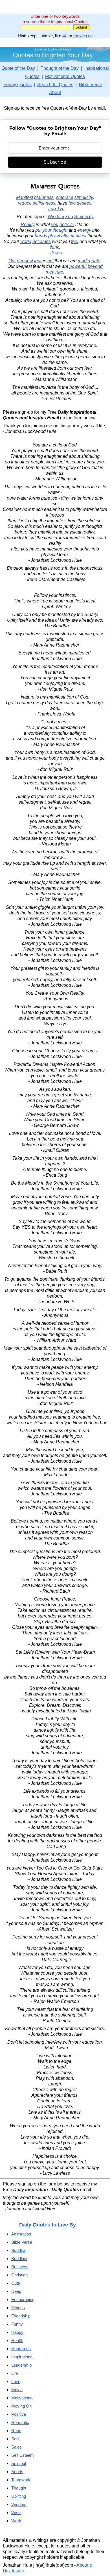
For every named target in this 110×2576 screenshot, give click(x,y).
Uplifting (19, 2496)
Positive (19, 2414)
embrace (65, 197)
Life (15, 2373)
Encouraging (23, 2299)
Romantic (20, 2422)
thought (60, 230)
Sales (16, 2447)
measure (54, 272)
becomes (42, 241)
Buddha (18, 2250)
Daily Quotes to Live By (48, 2225)
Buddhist (19, 2259)
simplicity (84, 197)
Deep (16, 2291)
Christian (19, 2275)
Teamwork (21, 2480)
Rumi (16, 2431)
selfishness (44, 203)
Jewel (56, 253)
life (65, 36)
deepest (25, 261)
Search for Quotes (55, 85)
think (54, 247)
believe (67, 225)
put (38, 230)
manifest (78, 236)
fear (38, 261)
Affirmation (21, 2234)
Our (12, 261)
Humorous (21, 2349)
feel (75, 241)
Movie (17, 2390)
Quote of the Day (18, 68)
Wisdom (56, 217)
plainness (44, 197)
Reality (28, 225)
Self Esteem (23, 2455)
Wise (16, 2513)
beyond (95, 266)
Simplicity (84, 217)
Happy (17, 2332)
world (26, 241)
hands (41, 236)
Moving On (21, 2406)
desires (84, 203)
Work (16, 2521)
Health (17, 2340)
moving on (83, 36)
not (50, 261)
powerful (78, 266)
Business (20, 2267)
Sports (17, 2472)
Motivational (22, 2398)
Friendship (21, 2316)
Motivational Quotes (65, 76)
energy (84, 230)
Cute (16, 2283)
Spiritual (19, 2463)
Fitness (18, 2308)
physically (58, 236)
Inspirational (22, 2357)
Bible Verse (91, 85)
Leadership (21, 2365)
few (72, 203)
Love (16, 2381)
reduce (25, 203)
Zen (69, 217)
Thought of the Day (60, 68)
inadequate (89, 261)
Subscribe (55, 162)
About (55, 93)
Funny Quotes (17, 85)
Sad (15, 2439)
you (55, 225)
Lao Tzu (56, 209)
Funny (17, 2324)
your (47, 230)
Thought (19, 2488)
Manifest (25, 197)
